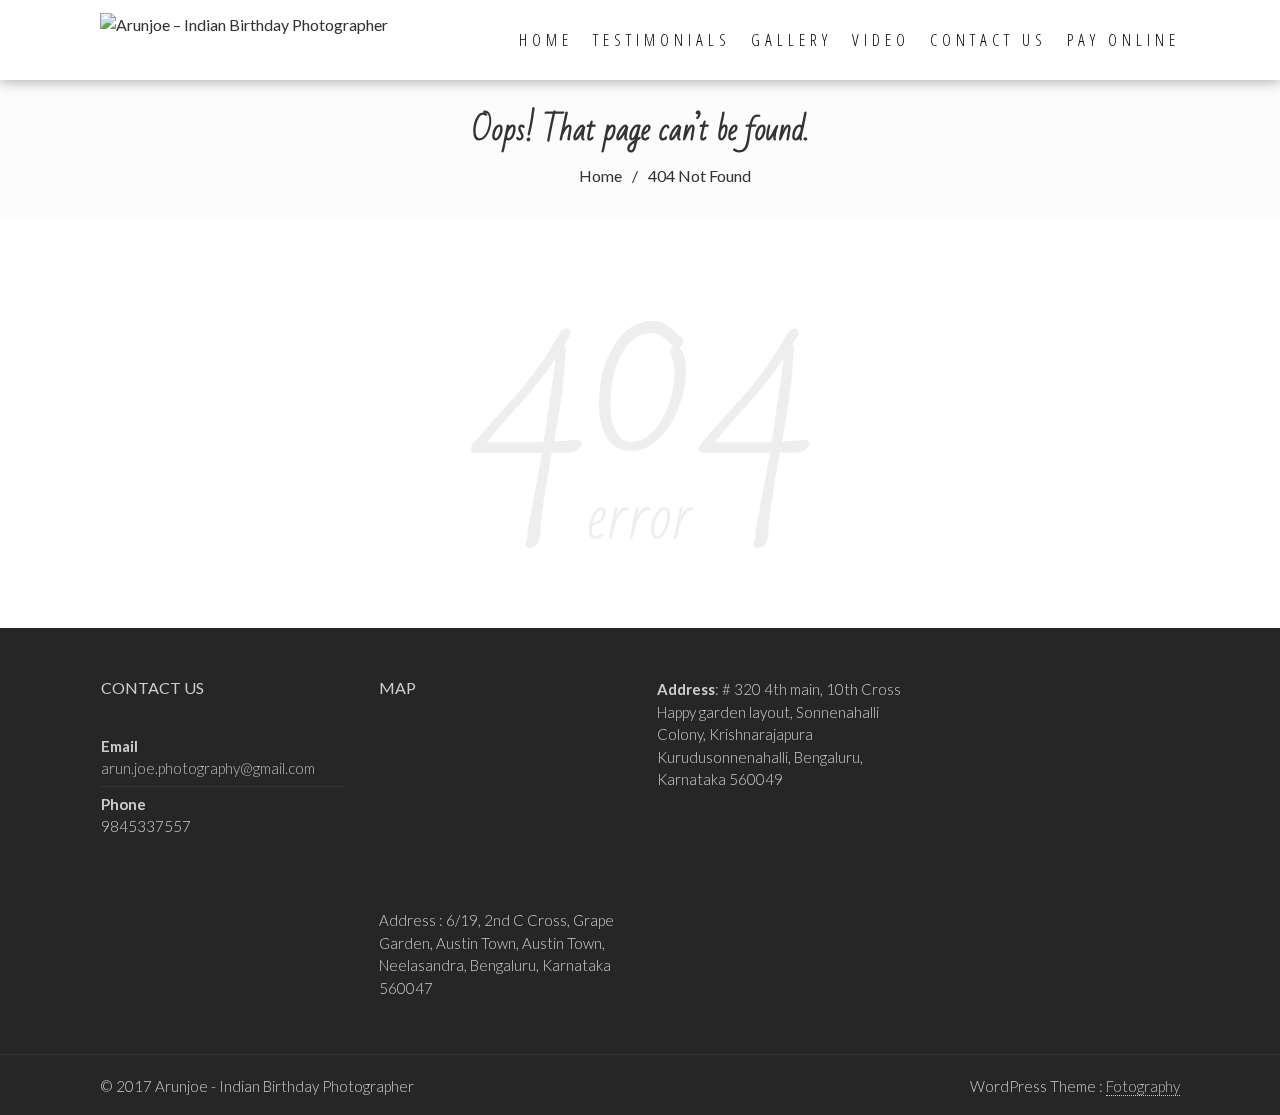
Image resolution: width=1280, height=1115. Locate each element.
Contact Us (988, 39)
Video (881, 39)
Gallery (791, 39)
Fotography (1143, 1086)
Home (546, 39)
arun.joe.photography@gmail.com (208, 768)
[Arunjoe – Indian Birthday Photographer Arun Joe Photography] (250, 21)
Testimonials (662, 39)
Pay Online (1123, 39)
